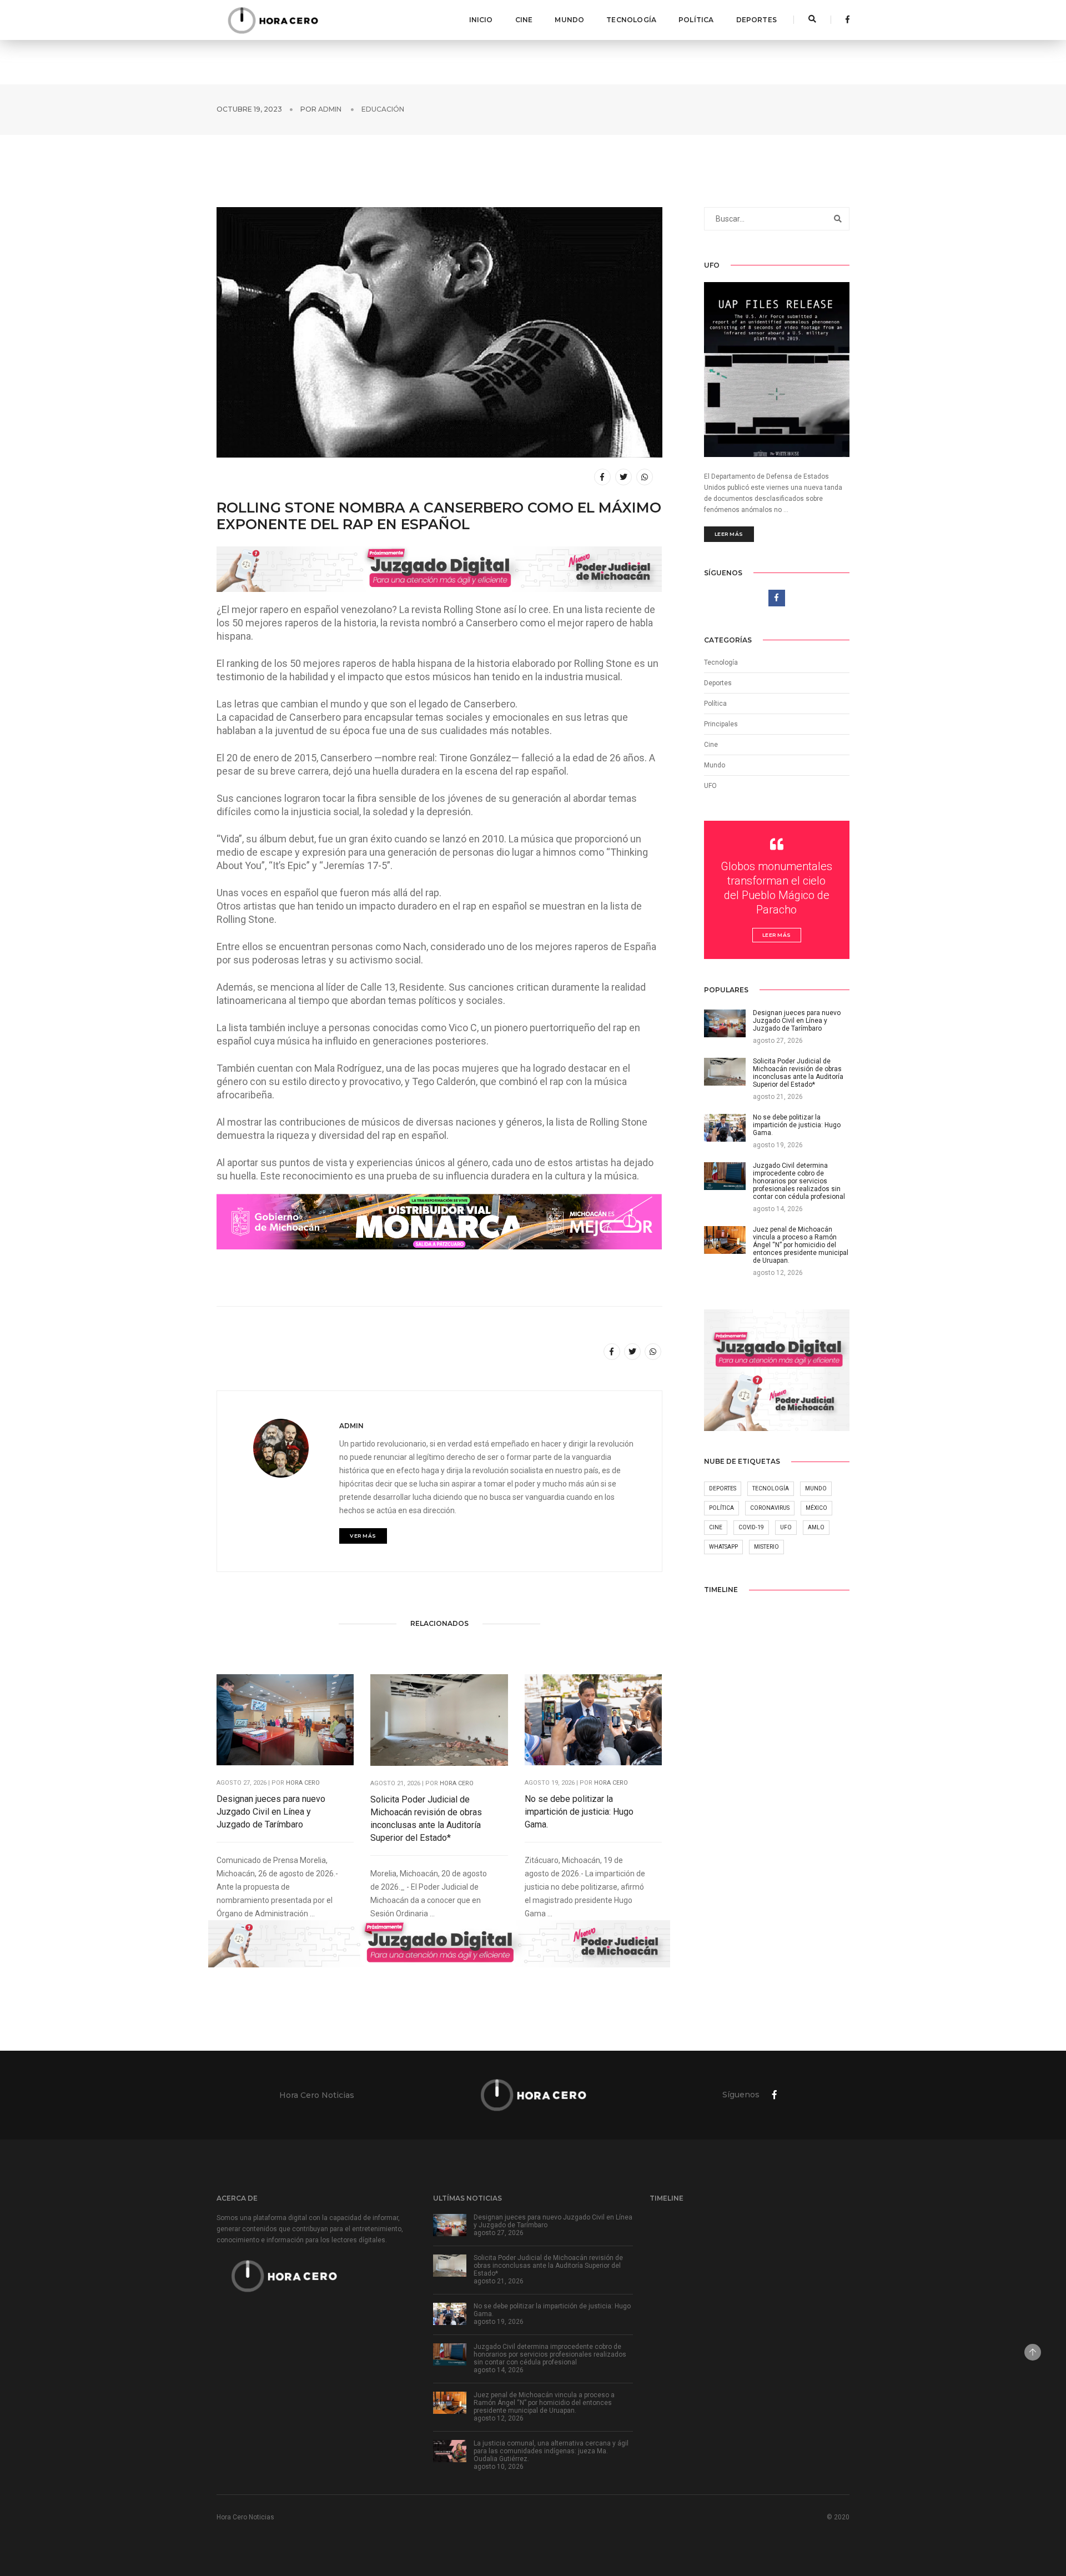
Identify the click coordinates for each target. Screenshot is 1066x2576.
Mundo (569, 20)
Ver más (363, 1536)
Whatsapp (723, 1547)
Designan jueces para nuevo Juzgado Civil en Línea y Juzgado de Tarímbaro (271, 1812)
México (816, 1508)
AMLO (816, 1527)
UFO (710, 786)
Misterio (766, 1547)
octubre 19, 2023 (249, 109)
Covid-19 (751, 1527)
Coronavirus (770, 1508)
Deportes (756, 20)
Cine (524, 20)
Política (696, 20)
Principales (721, 724)
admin (330, 109)
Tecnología (631, 20)
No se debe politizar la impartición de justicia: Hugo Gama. (579, 1812)
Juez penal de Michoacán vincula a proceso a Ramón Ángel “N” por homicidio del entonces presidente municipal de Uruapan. (544, 2403)
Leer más (729, 534)
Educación (383, 109)
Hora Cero (303, 1783)
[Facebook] (844, 19)
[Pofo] (273, 20)
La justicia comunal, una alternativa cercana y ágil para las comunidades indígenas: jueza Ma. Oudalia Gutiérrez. (551, 2451)
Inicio (481, 20)
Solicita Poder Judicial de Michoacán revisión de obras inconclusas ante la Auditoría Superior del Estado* (426, 1819)
